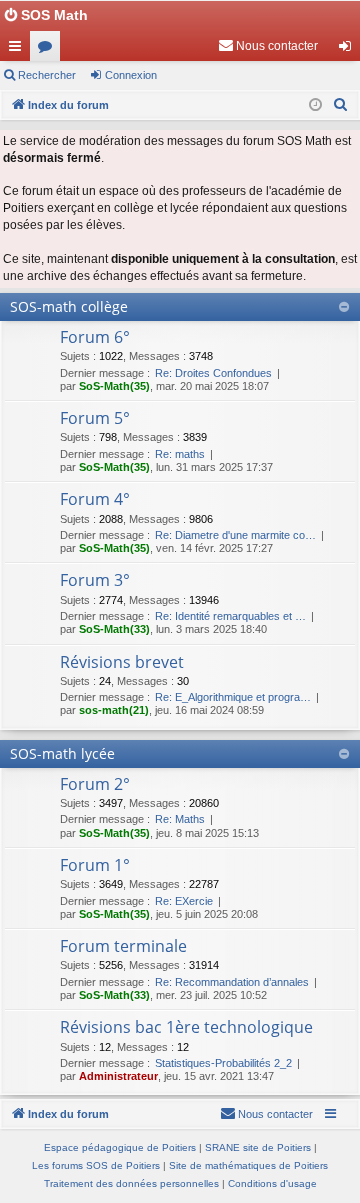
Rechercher (47, 75)
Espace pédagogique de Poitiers (120, 1147)
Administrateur (118, 1076)
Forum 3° (95, 580)
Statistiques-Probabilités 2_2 (223, 1063)
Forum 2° (95, 784)
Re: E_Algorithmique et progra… (233, 697)
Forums (49, 50)
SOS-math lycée (62, 753)
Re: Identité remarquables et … (230, 616)
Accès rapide (19, 50)
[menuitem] (268, 46)
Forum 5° (95, 418)
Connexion (131, 75)
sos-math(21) (114, 710)
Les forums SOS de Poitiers (96, 1165)
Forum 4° (95, 499)
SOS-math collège (69, 306)
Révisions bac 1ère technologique (186, 1027)
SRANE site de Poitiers (258, 1147)
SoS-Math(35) (114, 386)
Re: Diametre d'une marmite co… (235, 535)
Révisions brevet (122, 662)
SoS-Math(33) (114, 629)
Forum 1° (95, 865)
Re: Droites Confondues (213, 373)
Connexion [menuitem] (349, 50)
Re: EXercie (184, 901)
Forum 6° (95, 337)
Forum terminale (123, 946)
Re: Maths (180, 819)
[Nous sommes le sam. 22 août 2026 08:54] (315, 105)
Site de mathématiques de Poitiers (248, 1165)
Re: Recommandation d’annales (232, 982)
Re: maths (180, 454)
